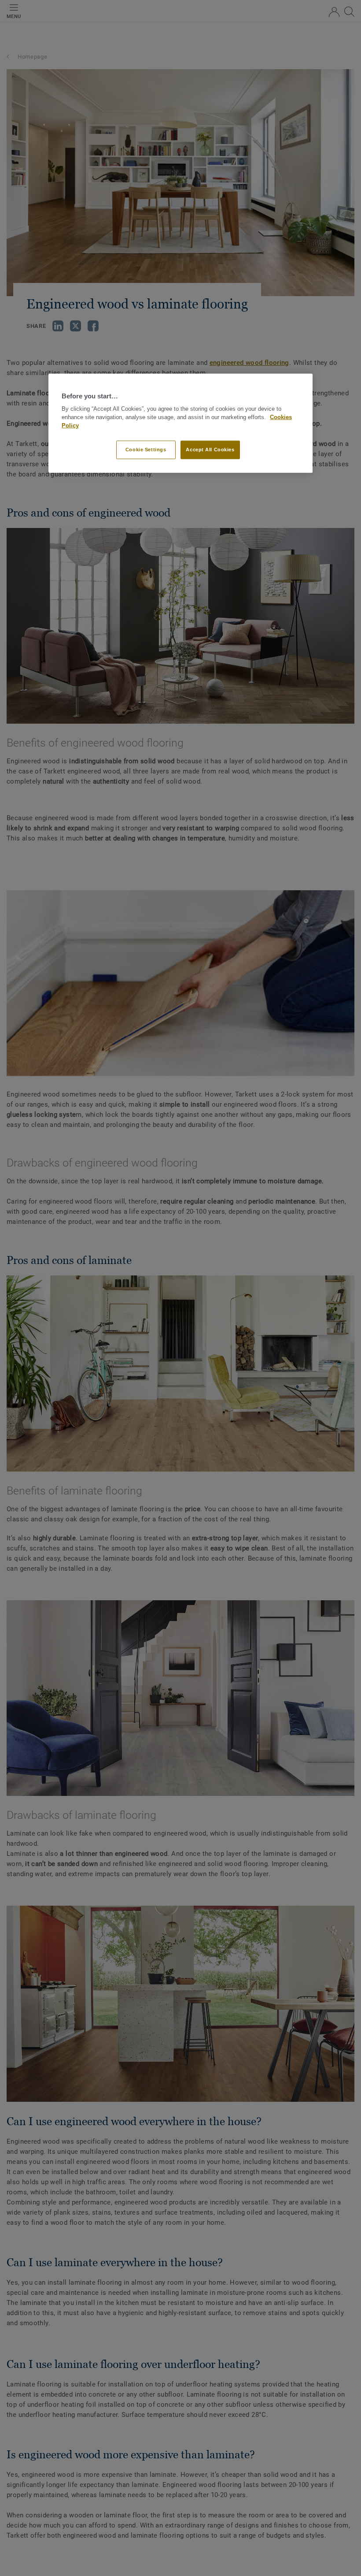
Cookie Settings (146, 450)
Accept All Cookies (210, 450)
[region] (180, 423)
